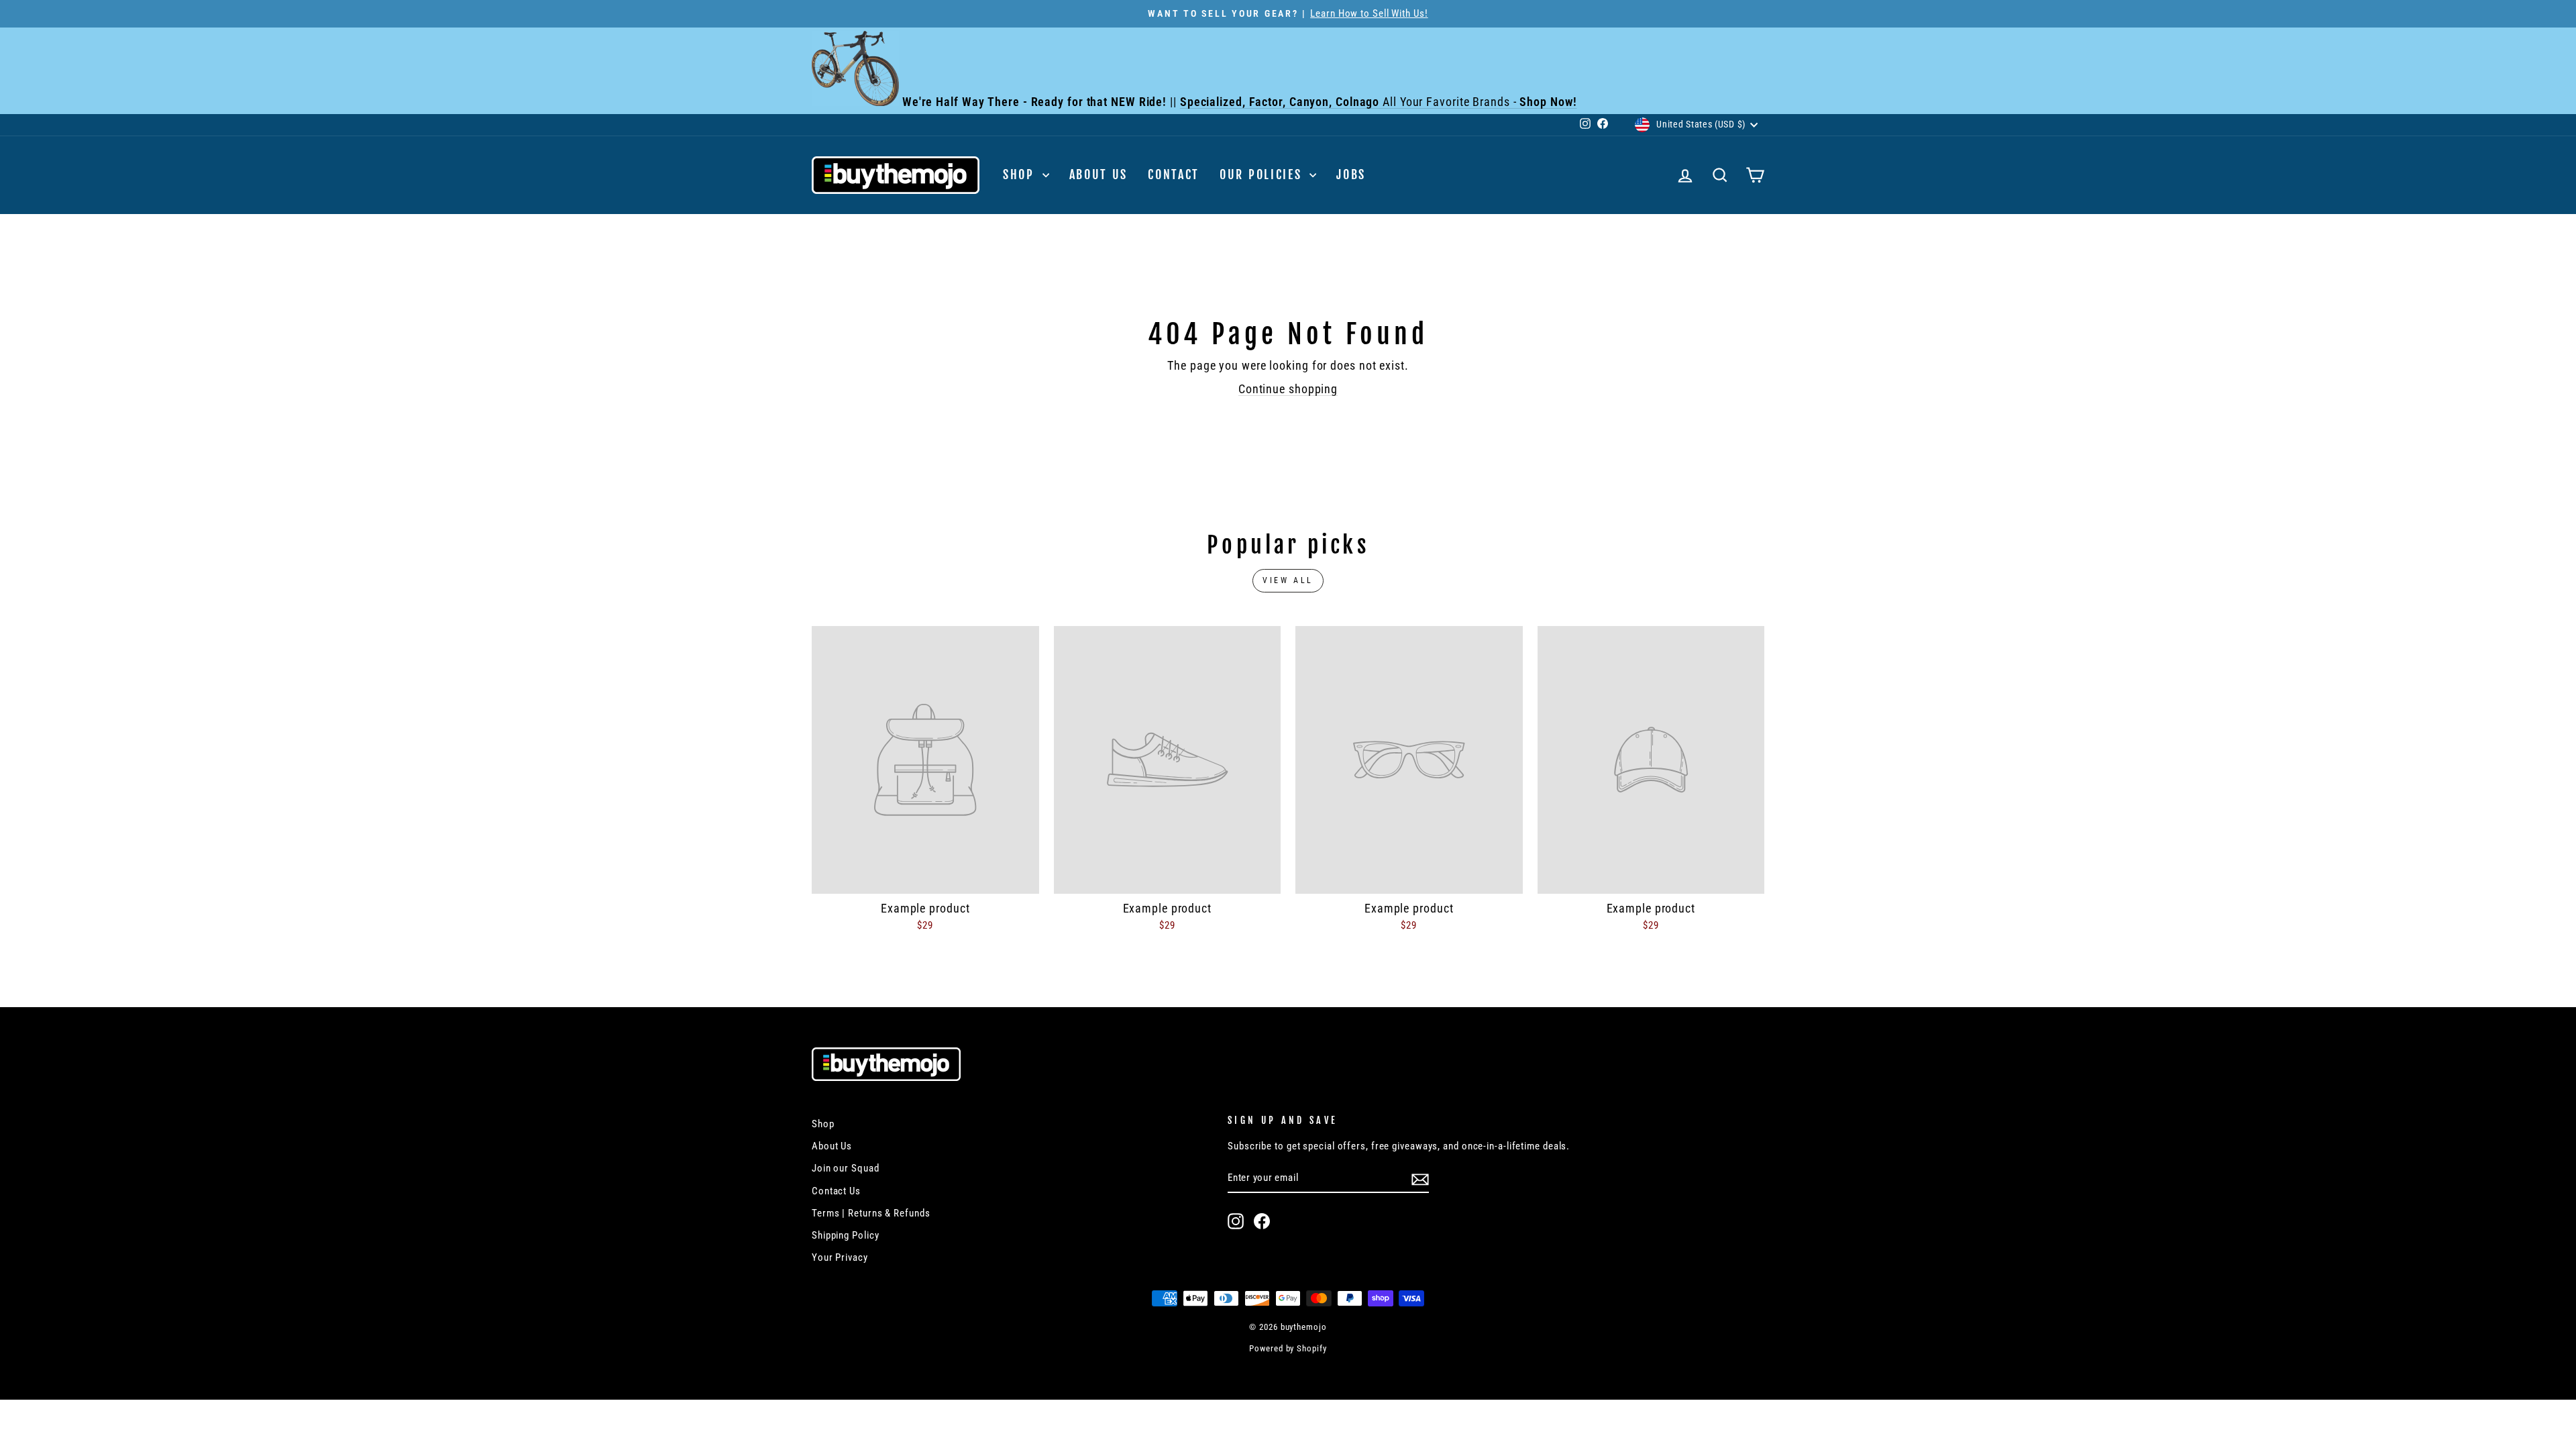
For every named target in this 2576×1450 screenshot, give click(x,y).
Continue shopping (1288, 389)
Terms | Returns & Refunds (871, 1213)
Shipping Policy (846, 1235)
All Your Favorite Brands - (1379, 102)
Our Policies (1263, 174)
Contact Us (836, 1191)
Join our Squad (846, 1168)
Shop (1021, 174)
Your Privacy (840, 1257)
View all (1288, 580)
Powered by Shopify (1288, 1348)
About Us (1099, 174)
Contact (1174, 174)
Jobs (1351, 174)
